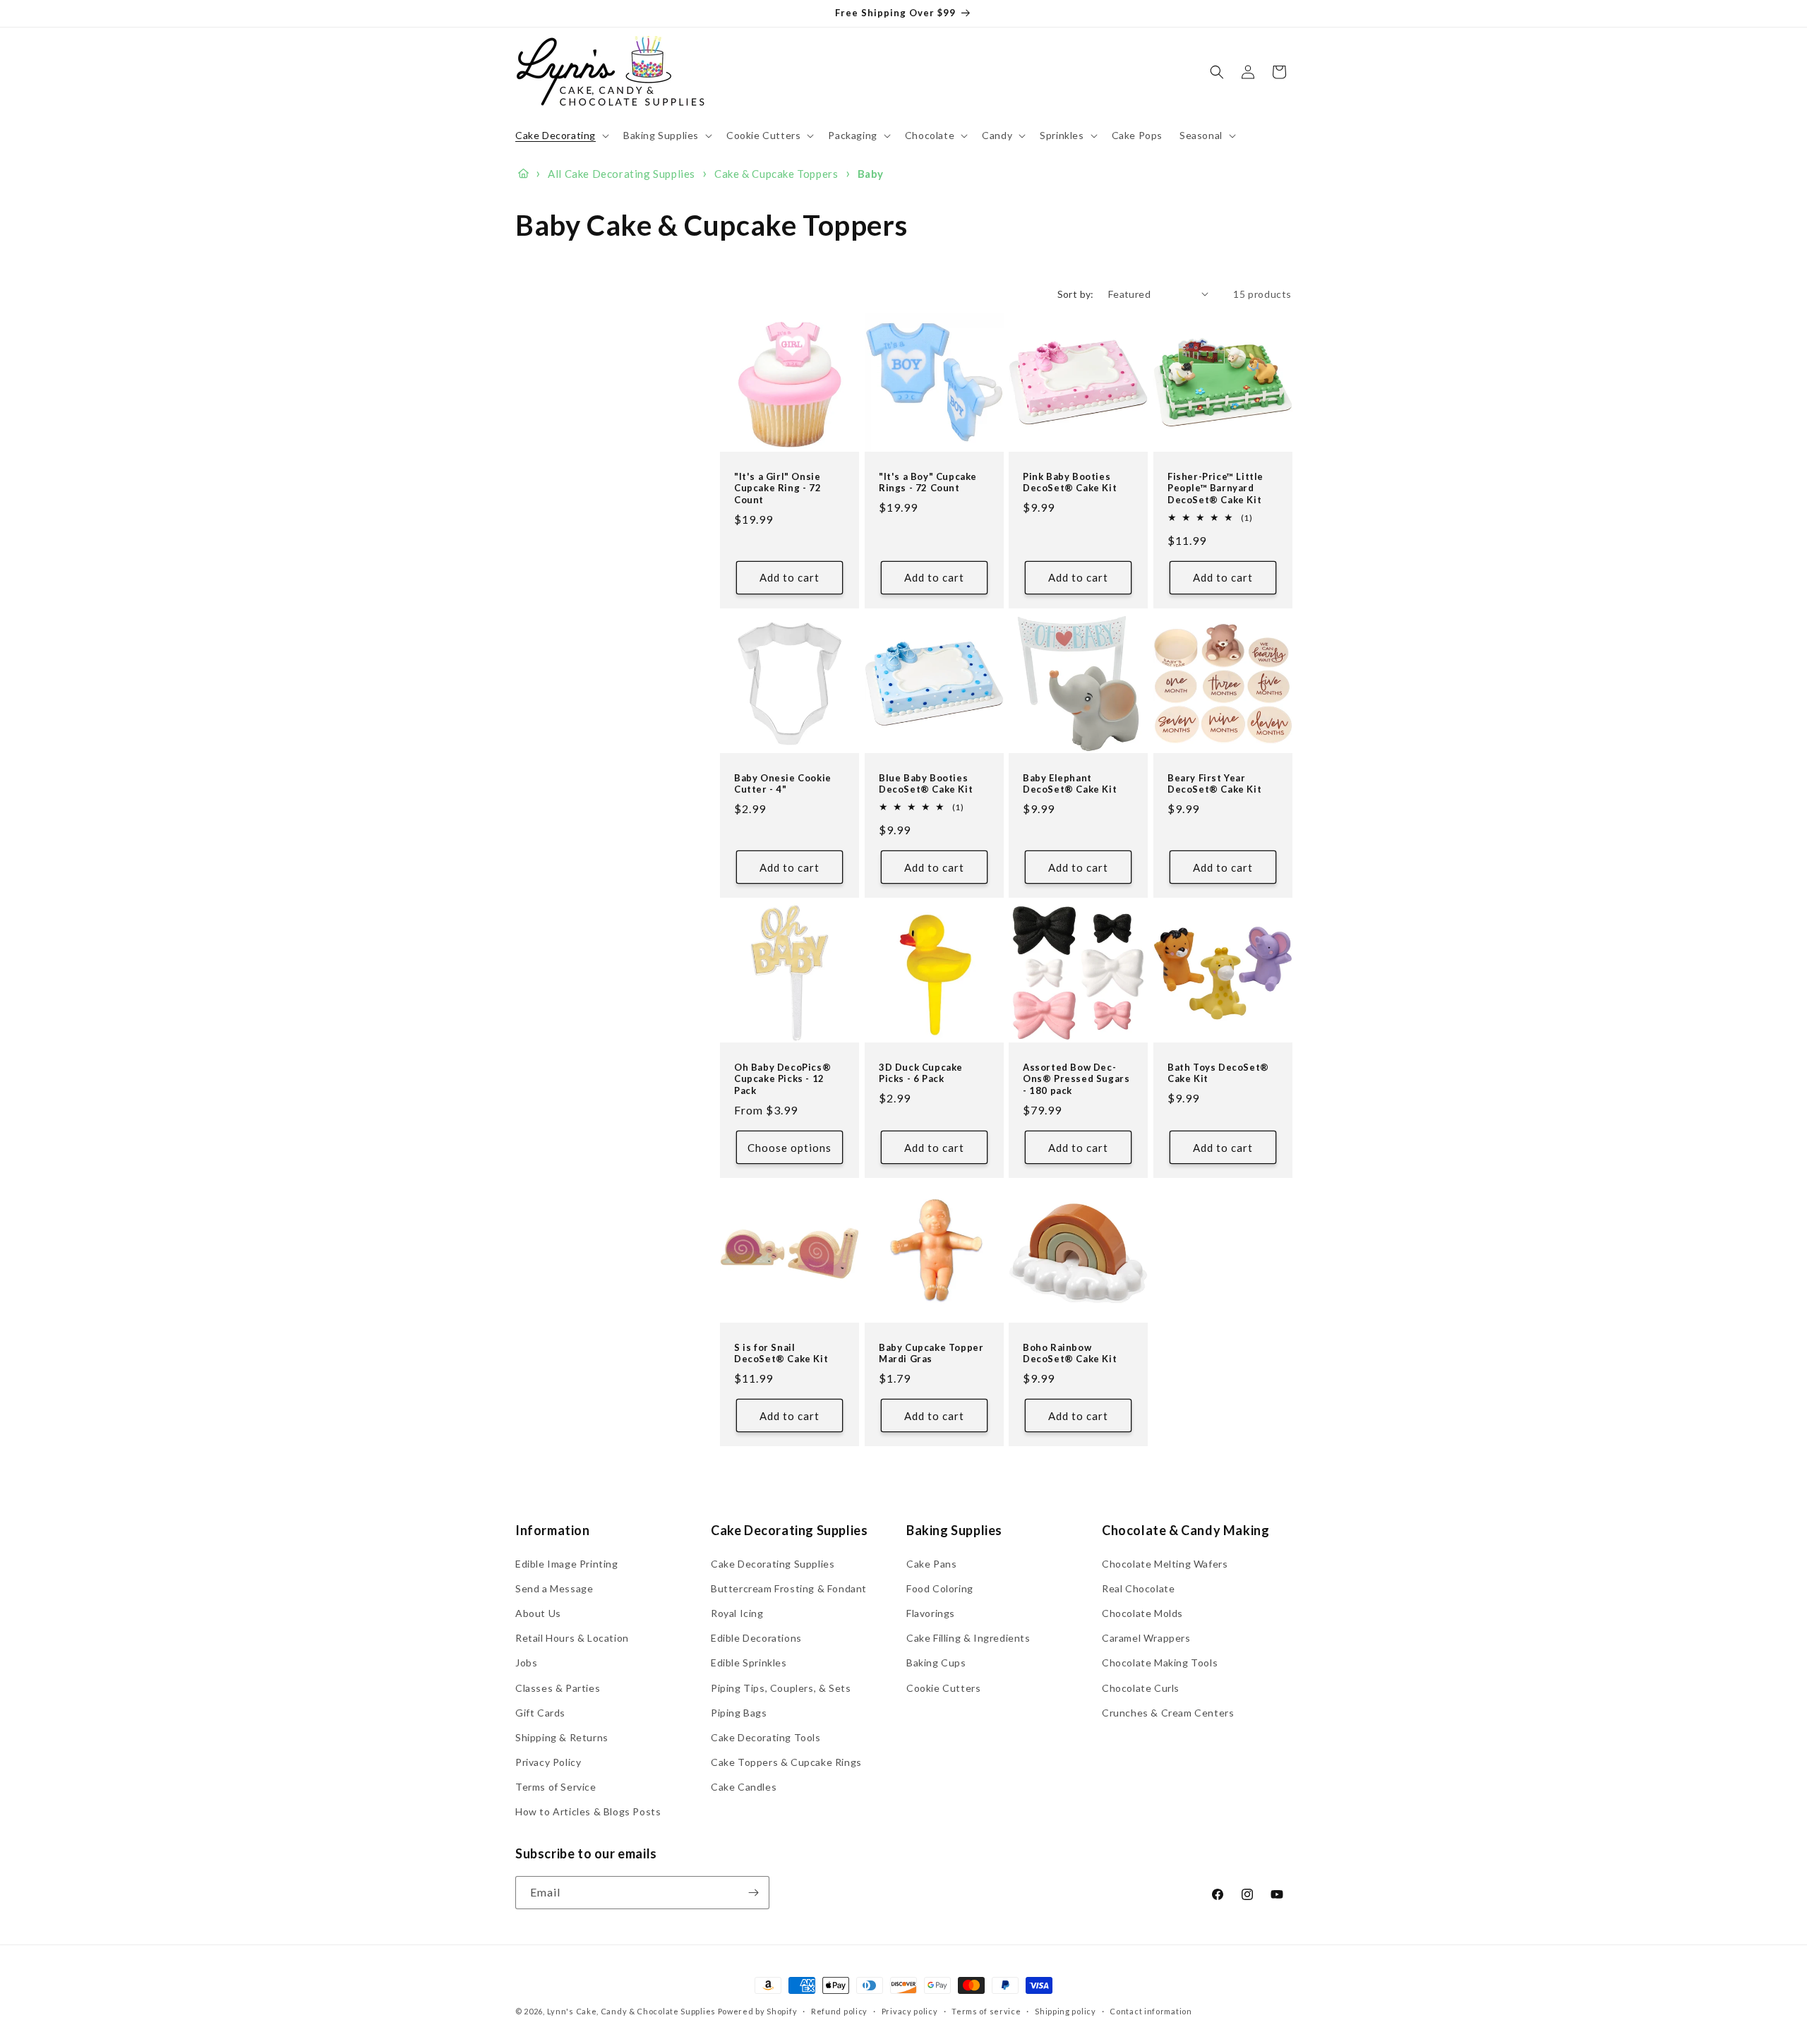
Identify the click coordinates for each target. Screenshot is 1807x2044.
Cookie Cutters (943, 1688)
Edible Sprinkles (749, 1663)
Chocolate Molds (1142, 1613)
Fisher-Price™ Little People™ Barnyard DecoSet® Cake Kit (1215, 488)
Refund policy (839, 2011)
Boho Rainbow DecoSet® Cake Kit (1070, 1353)
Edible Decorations (756, 1638)
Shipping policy (1065, 2011)
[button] (561, 136)
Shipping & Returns (562, 1737)
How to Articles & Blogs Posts (588, 1811)
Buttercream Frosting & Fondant (789, 1588)
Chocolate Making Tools (1160, 1663)
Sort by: (1076, 294)
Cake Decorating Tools (766, 1737)
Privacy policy (910, 2011)
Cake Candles (744, 1787)
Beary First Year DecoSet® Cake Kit (1214, 783)
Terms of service (986, 2011)
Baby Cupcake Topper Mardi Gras (931, 1353)
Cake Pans (931, 1564)
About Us (538, 1613)
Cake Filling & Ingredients (968, 1638)
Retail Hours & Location (572, 1638)
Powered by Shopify (758, 2011)
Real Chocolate (1138, 1588)
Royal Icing (737, 1613)
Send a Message (554, 1588)
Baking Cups (936, 1663)
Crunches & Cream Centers (1168, 1713)
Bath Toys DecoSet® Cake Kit (1218, 1072)
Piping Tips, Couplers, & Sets (781, 1688)
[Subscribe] (753, 1893)
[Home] (523, 174)
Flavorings (931, 1613)
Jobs (526, 1663)
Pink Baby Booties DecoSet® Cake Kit (1070, 482)
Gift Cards (540, 1713)
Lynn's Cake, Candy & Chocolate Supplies (631, 2011)
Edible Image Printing (567, 1564)
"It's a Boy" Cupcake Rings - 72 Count (928, 482)
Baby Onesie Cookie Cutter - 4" (783, 783)
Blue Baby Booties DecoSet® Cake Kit (926, 783)
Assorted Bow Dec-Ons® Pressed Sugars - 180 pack (1076, 1078)
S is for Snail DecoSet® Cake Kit (781, 1353)
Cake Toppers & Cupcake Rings (786, 1762)
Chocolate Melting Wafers (1165, 1564)
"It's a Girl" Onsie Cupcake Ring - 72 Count (778, 488)
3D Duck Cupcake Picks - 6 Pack (921, 1072)
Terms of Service (556, 1787)
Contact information (1151, 2011)
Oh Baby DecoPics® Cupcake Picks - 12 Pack (782, 1078)
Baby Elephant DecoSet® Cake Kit (1070, 783)
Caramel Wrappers (1146, 1638)
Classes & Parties (558, 1688)
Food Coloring (940, 1588)
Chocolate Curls (1141, 1688)
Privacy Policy (548, 1762)
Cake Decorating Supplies (773, 1564)
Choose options (790, 1147)
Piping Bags (739, 1713)
